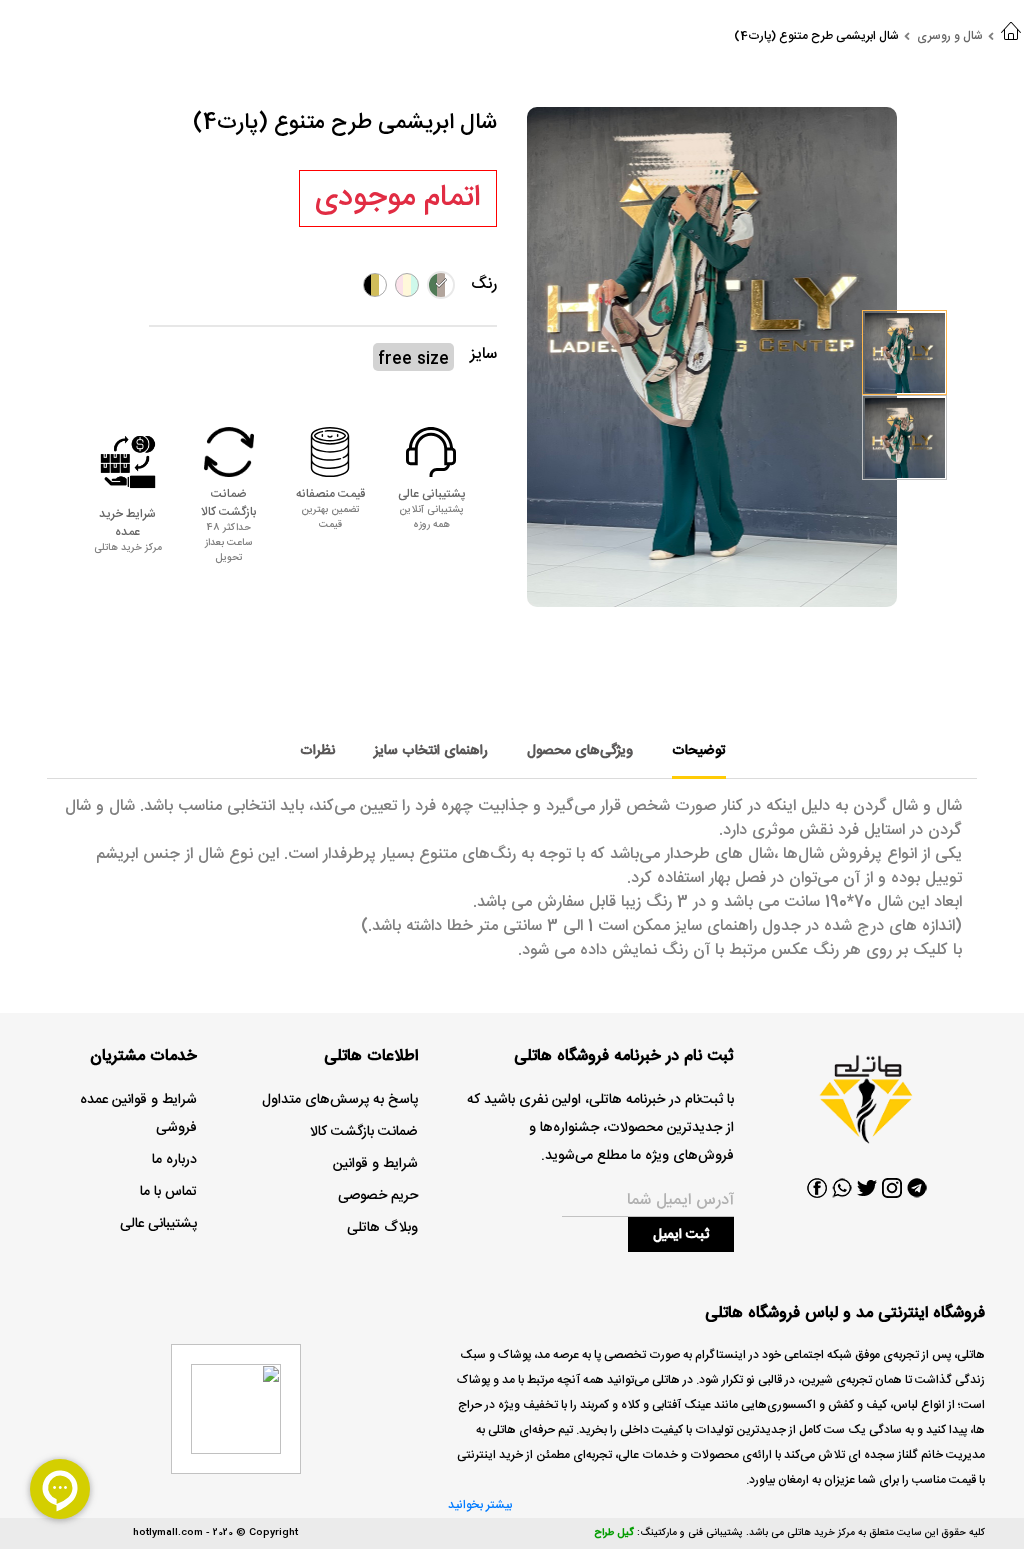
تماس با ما (168, 1192)
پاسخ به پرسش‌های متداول (340, 1100)
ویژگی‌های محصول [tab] (580, 751)
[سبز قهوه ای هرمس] (441, 285)
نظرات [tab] (317, 751)
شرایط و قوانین (375, 1164)
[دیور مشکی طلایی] (375, 285)
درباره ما (174, 1160)
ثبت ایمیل (681, 1235)
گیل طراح (614, 1533)
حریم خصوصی (378, 1196)
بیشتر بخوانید (480, 1505)
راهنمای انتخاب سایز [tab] (431, 751)
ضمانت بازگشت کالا (364, 1132)
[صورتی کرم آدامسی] (407, 285)
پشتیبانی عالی (158, 1224)
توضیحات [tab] (699, 751)
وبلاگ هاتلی (382, 1228)
